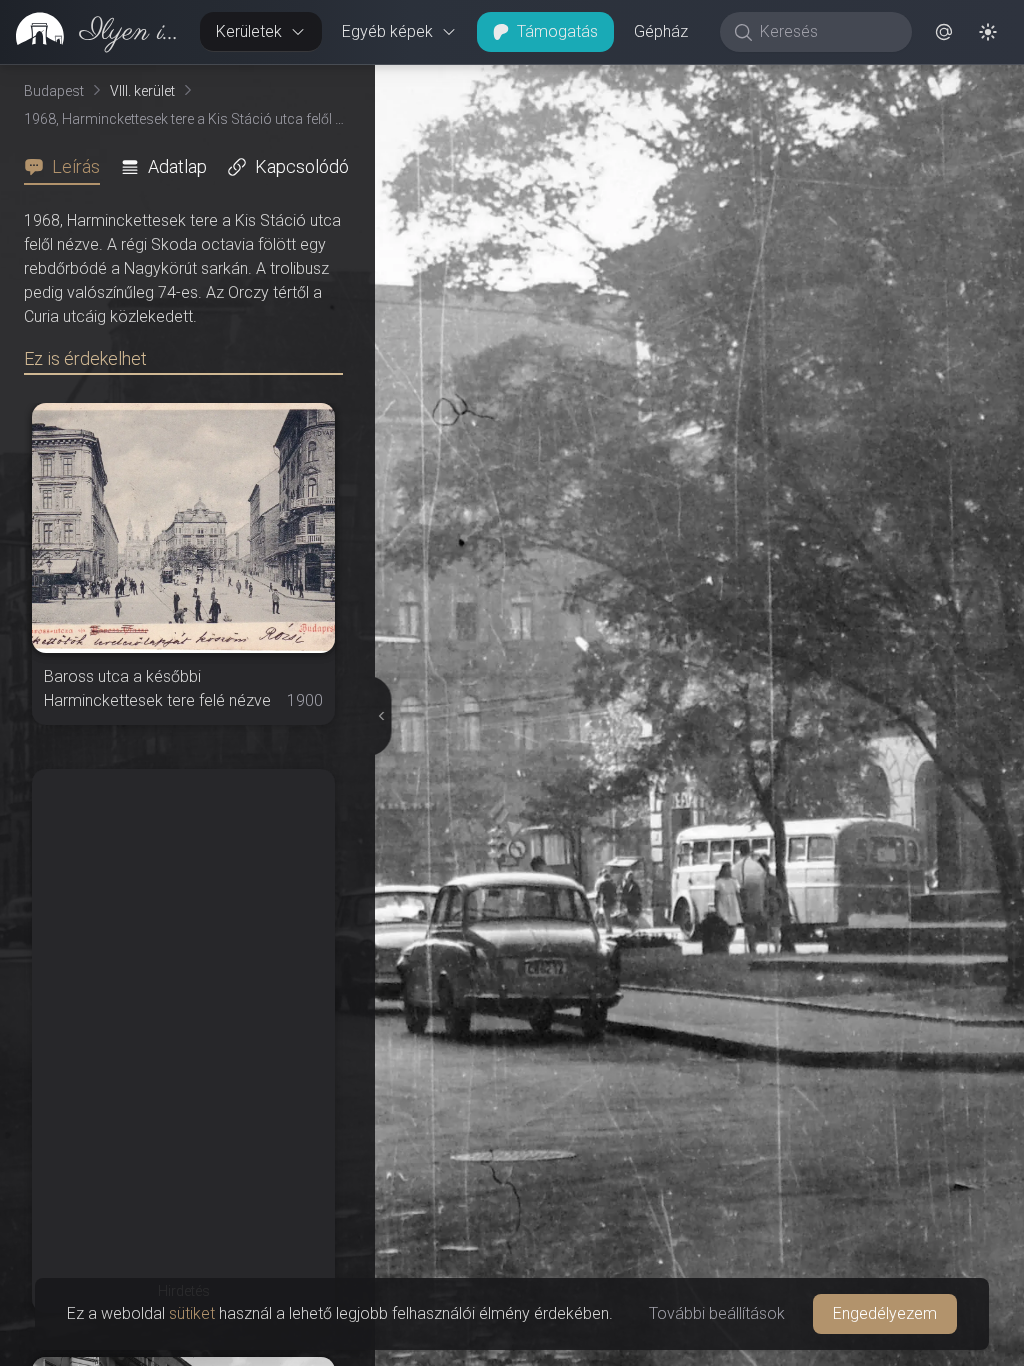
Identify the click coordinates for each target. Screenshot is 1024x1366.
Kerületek (249, 31)
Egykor (641, 81)
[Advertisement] (183, 894)
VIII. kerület (142, 91)
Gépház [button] (661, 31)
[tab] (68, 167)
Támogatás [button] (557, 31)
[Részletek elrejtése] (381, 716)
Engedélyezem (885, 1313)
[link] (92, 32)
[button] (944, 32)
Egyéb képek (387, 31)
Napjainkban (784, 81)
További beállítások (717, 1313)
